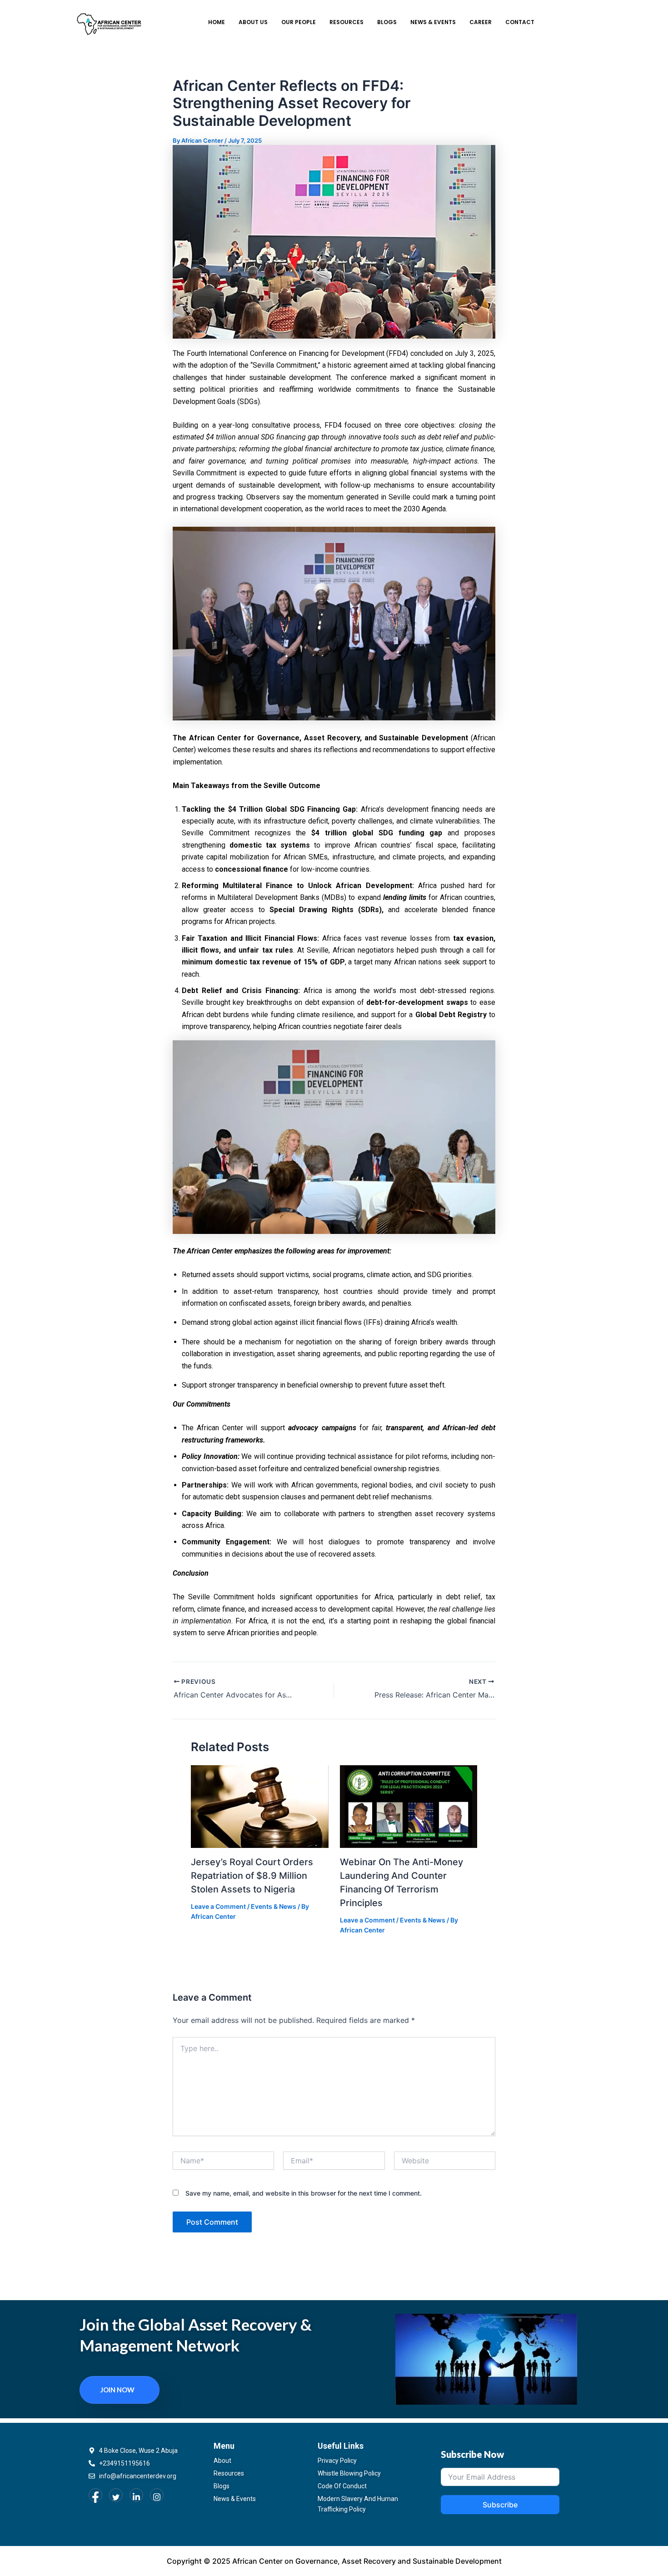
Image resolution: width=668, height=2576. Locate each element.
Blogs (387, 22)
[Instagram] (157, 2495)
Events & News (274, 1906)
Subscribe (500, 2505)
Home (217, 22)
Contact (520, 22)
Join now (117, 2390)
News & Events (433, 22)
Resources (346, 22)
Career (481, 22)
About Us (253, 22)
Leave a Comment (218, 1906)
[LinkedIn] (136, 2495)
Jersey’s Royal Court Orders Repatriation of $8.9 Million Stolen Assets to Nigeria (252, 1876)
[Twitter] (116, 2495)
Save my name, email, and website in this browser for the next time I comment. (304, 2193)
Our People (299, 22)
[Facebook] (95, 2495)
